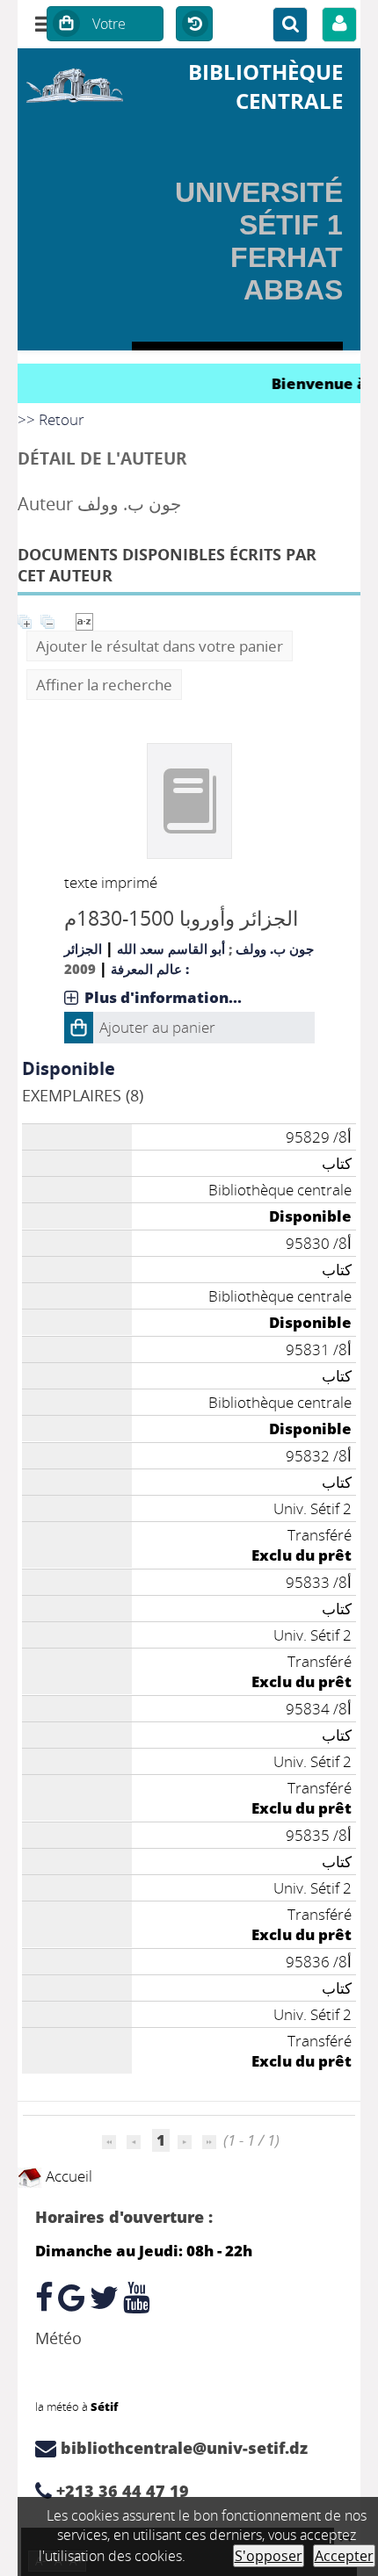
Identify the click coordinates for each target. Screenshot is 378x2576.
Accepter (344, 2556)
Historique (194, 25)
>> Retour (51, 419)
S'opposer (269, 2556)
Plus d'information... (163, 997)
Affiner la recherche (104, 685)
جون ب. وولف (275, 949)
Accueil (67, 2176)
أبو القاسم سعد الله (171, 949)
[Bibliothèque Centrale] (75, 83)
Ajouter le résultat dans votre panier (160, 646)
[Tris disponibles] (84, 620)
